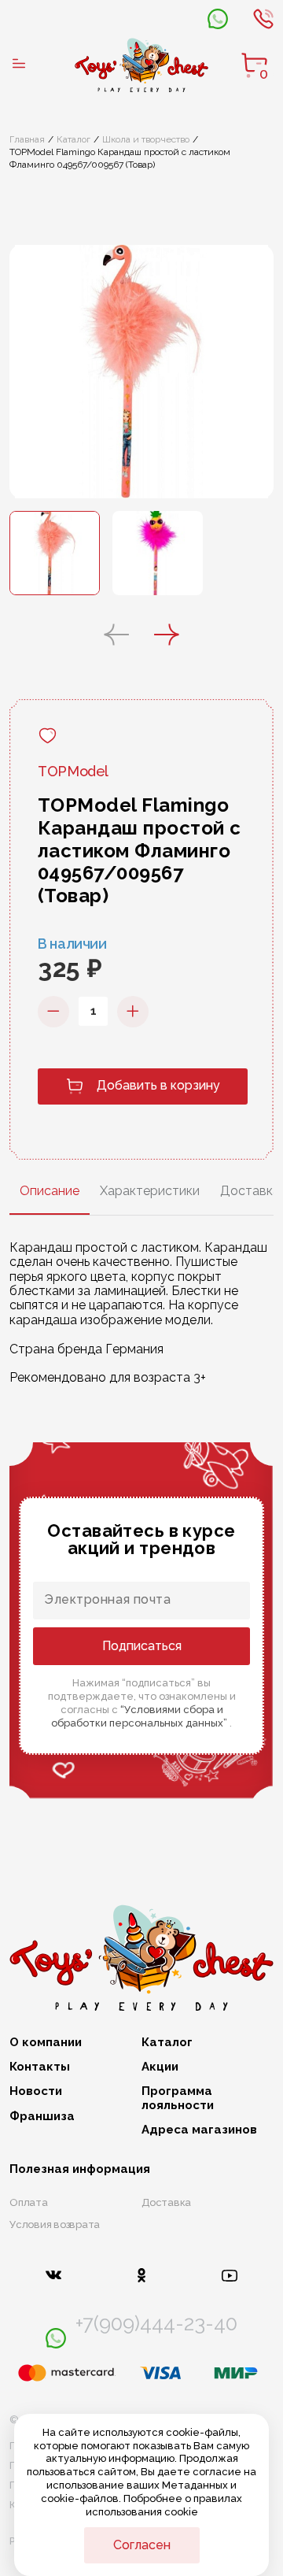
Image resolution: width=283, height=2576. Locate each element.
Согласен (142, 2545)
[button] (116, 636)
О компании (46, 2043)
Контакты (40, 2067)
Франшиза (42, 2117)
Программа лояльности (178, 2098)
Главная (27, 139)
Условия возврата (55, 2224)
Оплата (29, 2202)
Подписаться (142, 1646)
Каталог (74, 139)
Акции (160, 2067)
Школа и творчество (146, 139)
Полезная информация (80, 2169)
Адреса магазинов (199, 2130)
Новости (36, 2091)
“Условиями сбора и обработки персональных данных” (140, 1716)
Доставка (166, 2202)
